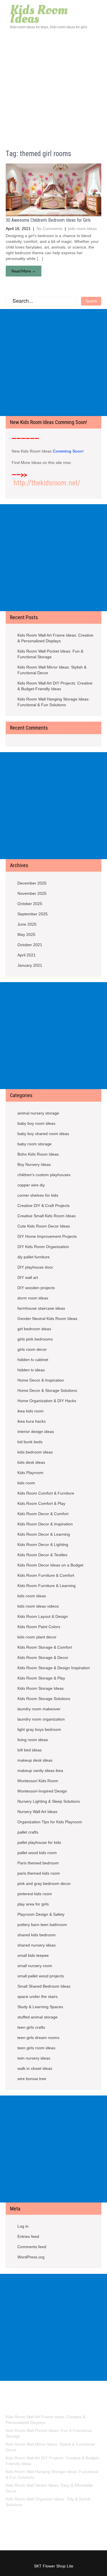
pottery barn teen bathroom (42, 1925)
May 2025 (26, 934)
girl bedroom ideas (34, 1329)
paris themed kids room (39, 1873)
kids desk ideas (31, 1462)
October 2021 (30, 945)
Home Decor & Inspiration (41, 1380)
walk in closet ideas (35, 2068)
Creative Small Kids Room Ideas (47, 1216)
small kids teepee (33, 1955)
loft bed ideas (30, 1750)
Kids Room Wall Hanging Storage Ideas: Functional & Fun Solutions (53, 702)
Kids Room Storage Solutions (44, 1699)
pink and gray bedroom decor (44, 1883)
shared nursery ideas (37, 1945)
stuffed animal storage (38, 2017)
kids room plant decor (37, 1637)
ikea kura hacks (32, 1421)
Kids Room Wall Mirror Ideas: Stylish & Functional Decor (52, 670)
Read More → (24, 271)
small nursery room (35, 1966)
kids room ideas (82, 229)
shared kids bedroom (37, 1935)
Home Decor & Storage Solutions (47, 1390)
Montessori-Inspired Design (42, 1791)
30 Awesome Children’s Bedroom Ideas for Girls (48, 220)
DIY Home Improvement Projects (47, 1236)
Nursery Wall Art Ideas (37, 1812)
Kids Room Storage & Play (41, 1678)
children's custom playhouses (44, 1175)
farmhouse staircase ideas (41, 1308)
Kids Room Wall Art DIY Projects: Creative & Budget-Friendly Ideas (55, 686)
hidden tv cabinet (33, 1360)
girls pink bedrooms (35, 1339)
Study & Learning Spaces (40, 2007)
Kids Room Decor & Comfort (43, 1514)
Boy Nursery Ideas (34, 1164)
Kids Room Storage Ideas (41, 1688)
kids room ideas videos (38, 1606)
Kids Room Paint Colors (39, 1627)
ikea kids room (31, 1411)
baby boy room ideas (36, 1123)
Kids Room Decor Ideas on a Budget (50, 1565)
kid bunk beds (30, 1442)
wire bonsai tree (32, 2079)
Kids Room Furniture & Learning (47, 1586)
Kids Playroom (30, 1473)
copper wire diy (31, 1185)
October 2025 (30, 904)
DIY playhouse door (35, 1267)
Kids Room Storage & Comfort (45, 1647)
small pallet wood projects (41, 1976)
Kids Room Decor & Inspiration (45, 1524)
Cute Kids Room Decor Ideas (44, 1226)
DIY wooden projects (36, 1288)
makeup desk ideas (35, 1760)
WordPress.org (31, 2257)
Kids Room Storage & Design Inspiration (54, 1668)
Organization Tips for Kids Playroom (50, 1822)
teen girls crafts (31, 2027)
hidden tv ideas (31, 1370)
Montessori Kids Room (38, 1781)
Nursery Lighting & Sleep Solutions (49, 1801)
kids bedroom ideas (35, 1452)
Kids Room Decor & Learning (44, 1534)
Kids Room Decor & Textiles (42, 1555)
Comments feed (32, 2247)
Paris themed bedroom (38, 1863)
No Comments (50, 229)
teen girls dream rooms (38, 2038)
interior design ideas (36, 1432)
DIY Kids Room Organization (43, 1247)
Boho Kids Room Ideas (38, 1154)
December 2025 (32, 883)
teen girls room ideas (36, 2048)
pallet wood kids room (37, 1853)
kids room (26, 1483)
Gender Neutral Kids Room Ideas (47, 1319)
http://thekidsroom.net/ (47, 483)
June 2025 (27, 924)
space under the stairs (38, 1996)
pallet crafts (28, 1832)
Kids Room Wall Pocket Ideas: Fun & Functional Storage (50, 654)
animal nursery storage (38, 1113)
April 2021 (27, 955)
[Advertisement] (53, 86)
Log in (23, 2226)
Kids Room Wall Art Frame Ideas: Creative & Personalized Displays (55, 638)
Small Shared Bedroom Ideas (44, 1986)
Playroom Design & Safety (41, 1914)
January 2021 (30, 965)
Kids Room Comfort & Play (41, 1503)
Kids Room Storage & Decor (43, 1658)
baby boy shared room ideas (43, 1134)
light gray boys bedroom (39, 1729)
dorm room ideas (33, 1298)
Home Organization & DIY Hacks (47, 1401)
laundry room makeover (39, 1709)
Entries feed (28, 2236)
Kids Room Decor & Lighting (43, 1545)
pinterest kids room (35, 1894)
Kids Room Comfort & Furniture (46, 1493)
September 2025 (33, 914)
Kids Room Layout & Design (43, 1616)
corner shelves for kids (38, 1195)
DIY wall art (28, 1277)
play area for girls (33, 1904)
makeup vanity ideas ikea (40, 1771)
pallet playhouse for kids (39, 1842)
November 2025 (32, 893)
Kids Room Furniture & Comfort (46, 1575)
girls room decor (32, 1349)
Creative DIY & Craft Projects (44, 1206)
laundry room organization (41, 1719)
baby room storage (35, 1144)
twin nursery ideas (34, 2058)
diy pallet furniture (34, 1257)
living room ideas (33, 1740)
